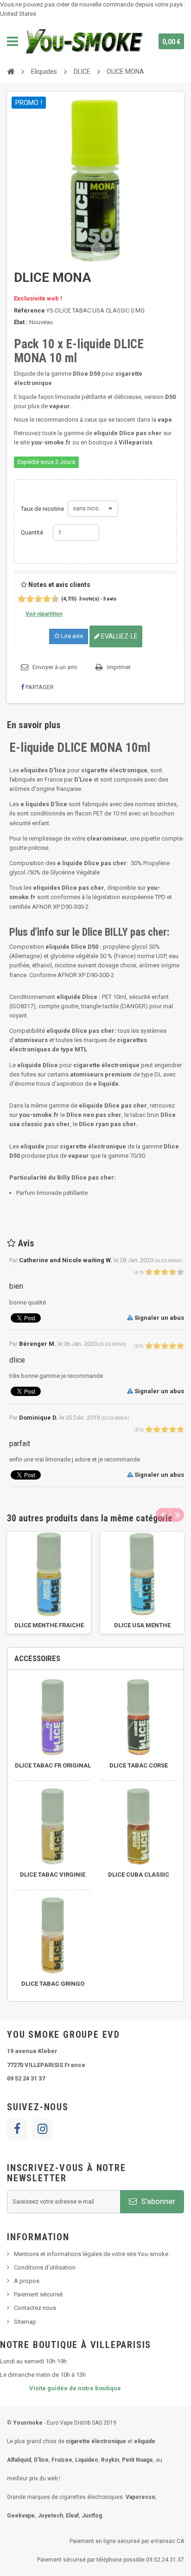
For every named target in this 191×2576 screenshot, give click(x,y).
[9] (52, 599)
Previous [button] (163, 1515)
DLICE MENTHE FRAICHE (49, 1625)
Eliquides (44, 72)
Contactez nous (35, 2308)
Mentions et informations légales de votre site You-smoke (91, 2254)
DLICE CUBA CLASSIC (139, 1875)
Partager (39, 687)
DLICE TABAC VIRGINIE (53, 1875)
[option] (49, 1583)
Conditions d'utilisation (45, 2267)
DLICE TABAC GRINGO (53, 1984)
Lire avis (71, 636)
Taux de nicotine (43, 509)
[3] (27, 599)
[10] (56, 599)
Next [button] (177, 1515)
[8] (48, 599)
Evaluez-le (119, 636)
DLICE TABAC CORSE (139, 1765)
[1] (18, 599)
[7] (43, 599)
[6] (39, 599)
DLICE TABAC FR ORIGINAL (53, 1765)
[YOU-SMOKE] (85, 41)
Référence (29, 310)
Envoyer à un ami (55, 667)
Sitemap (25, 2322)
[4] (31, 599)
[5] (35, 599)
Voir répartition (44, 614)
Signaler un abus (159, 1318)
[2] (22, 599)
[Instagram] (42, 2129)
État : (21, 322)
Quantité (32, 532)
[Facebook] (17, 2129)
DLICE (82, 72)
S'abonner (157, 2201)
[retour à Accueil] (11, 71)
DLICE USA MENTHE (142, 1625)
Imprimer (119, 667)
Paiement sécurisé (38, 2294)
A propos (27, 2281)
